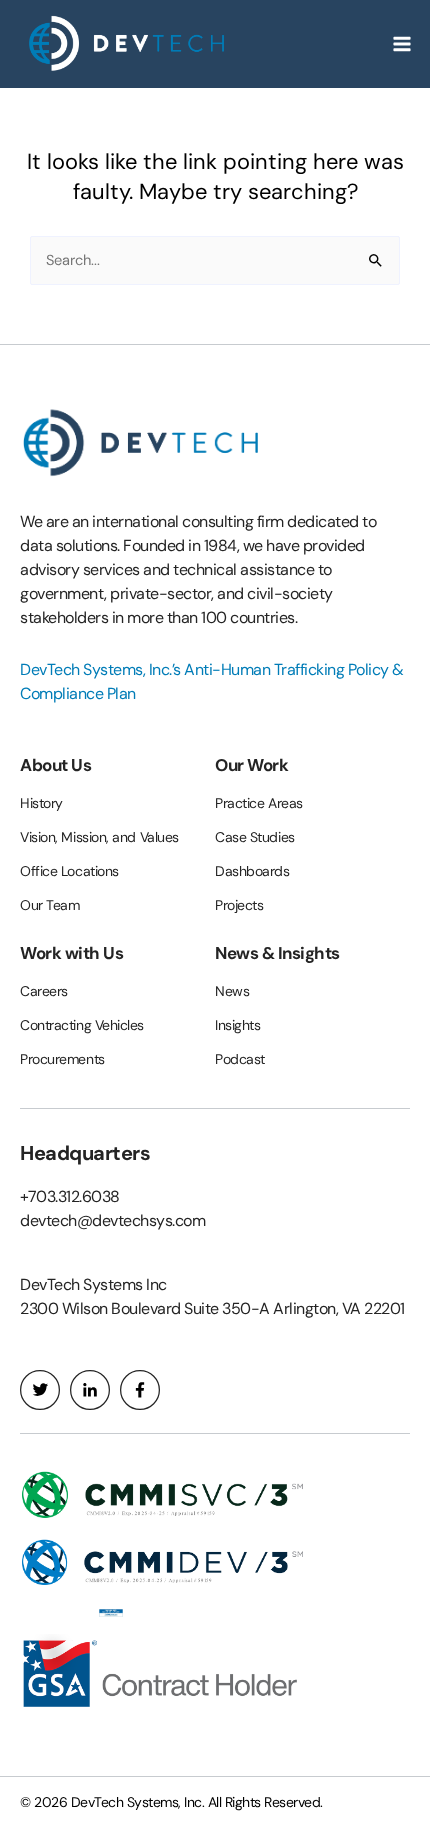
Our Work (251, 765)
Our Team (49, 905)
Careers (44, 991)
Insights (237, 1025)
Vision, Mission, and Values (99, 837)
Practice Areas (259, 803)
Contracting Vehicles (82, 1025)
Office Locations (69, 871)
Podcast (240, 1059)
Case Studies (255, 837)
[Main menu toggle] (402, 44)
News (232, 991)
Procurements (62, 1059)
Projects (239, 905)
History (41, 803)
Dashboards (252, 871)
